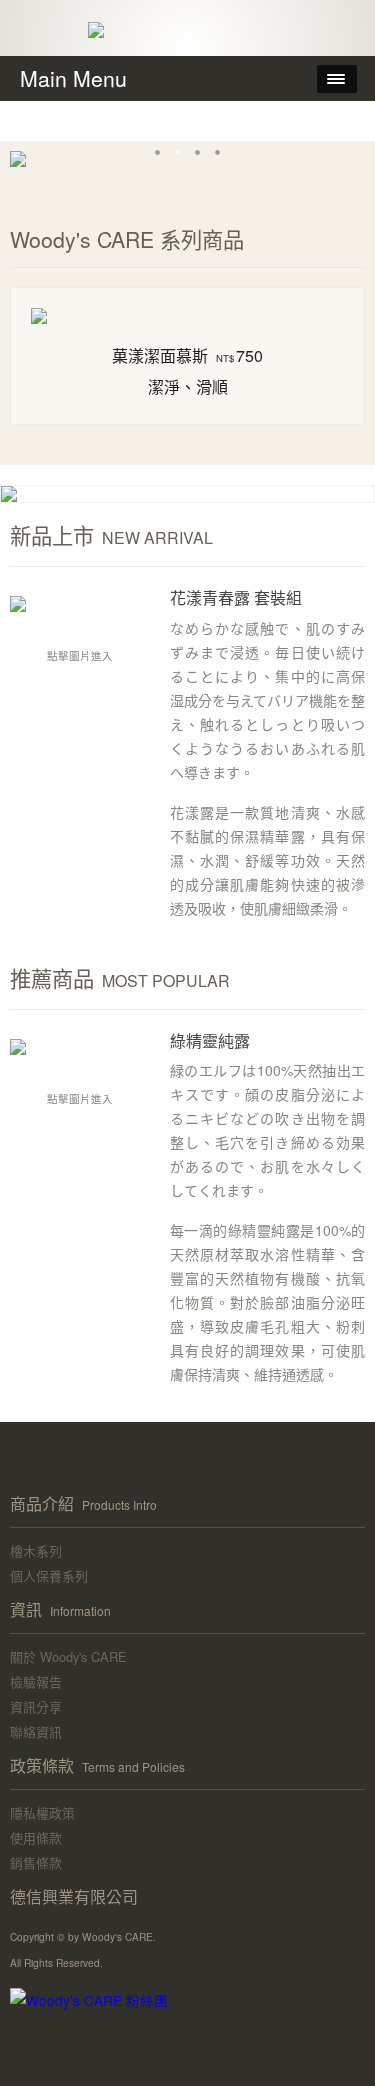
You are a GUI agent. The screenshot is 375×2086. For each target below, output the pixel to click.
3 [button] (198, 152)
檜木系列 (36, 1550)
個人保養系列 (49, 1575)
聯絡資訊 (36, 1731)
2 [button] (178, 152)
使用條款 (36, 1837)
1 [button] (158, 152)
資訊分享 (36, 1706)
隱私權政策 (42, 1812)
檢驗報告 (36, 1681)
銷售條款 (36, 1862)
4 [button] (218, 152)
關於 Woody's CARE (68, 1656)
